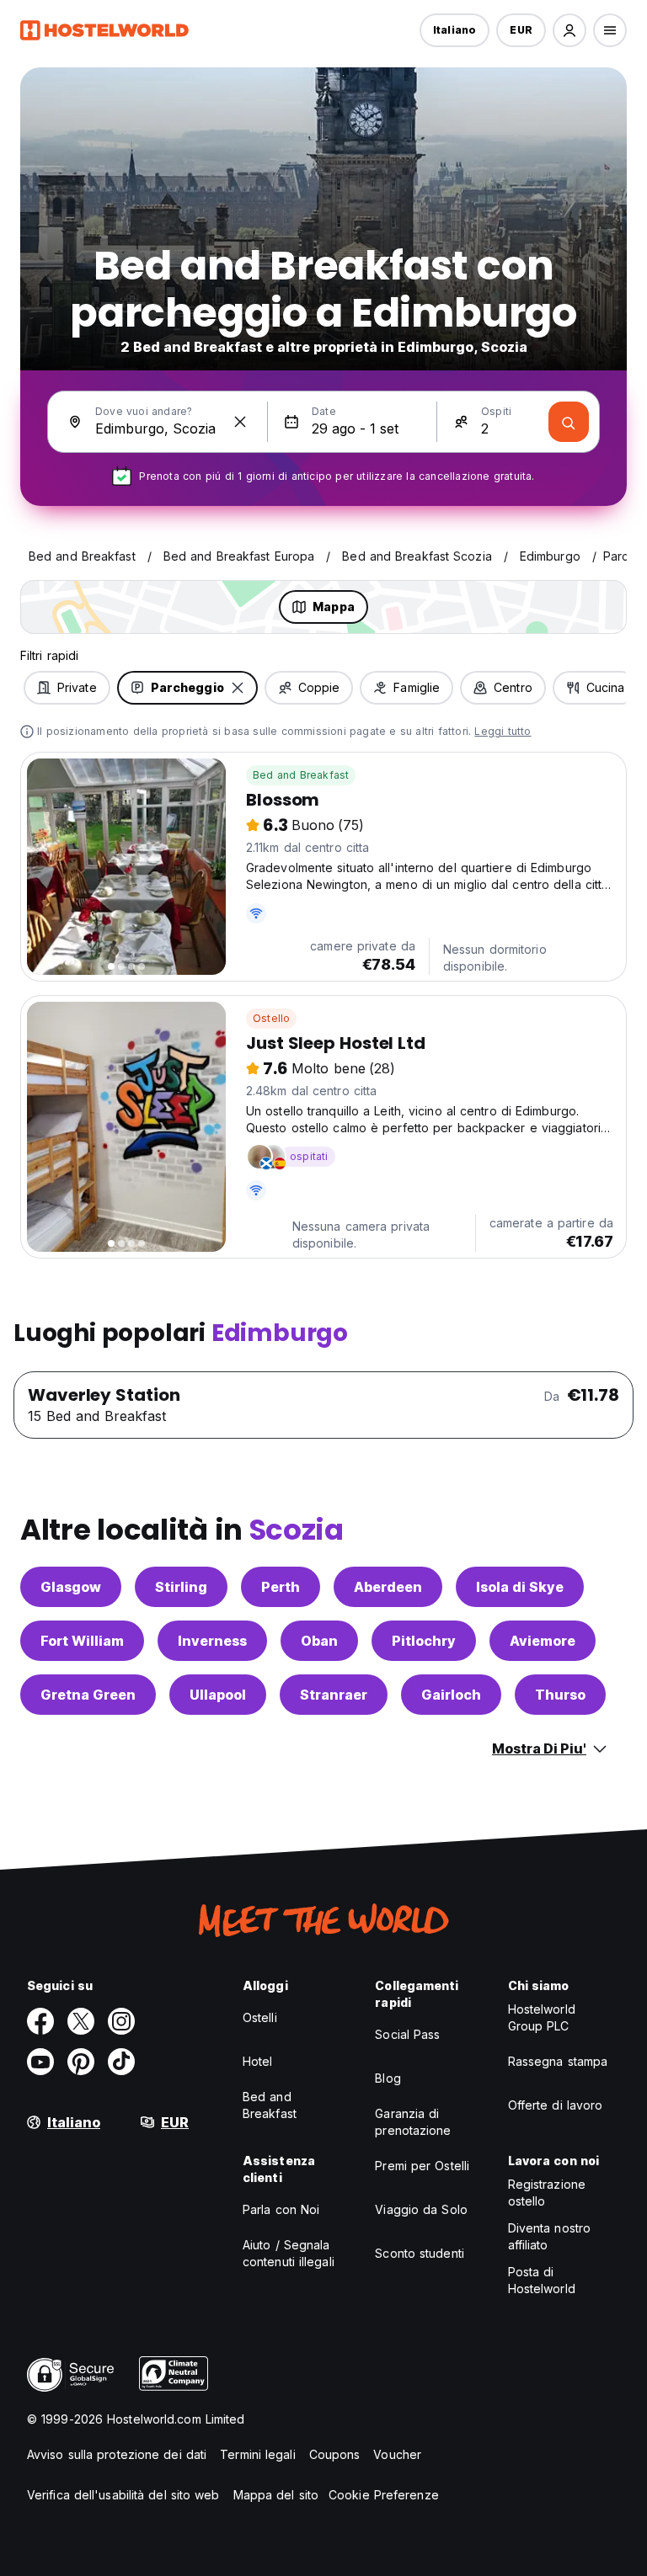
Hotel (258, 2061)
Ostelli (260, 2017)
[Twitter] (81, 2021)
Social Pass (407, 2034)
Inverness (212, 1641)
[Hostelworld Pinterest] (81, 2062)
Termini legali (257, 2454)
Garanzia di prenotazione (413, 2122)
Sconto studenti (420, 2253)
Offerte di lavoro (556, 2105)
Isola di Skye (520, 1587)
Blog (388, 2078)
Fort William (82, 1641)
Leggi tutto (503, 731)
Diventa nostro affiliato (549, 2236)
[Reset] (240, 422)
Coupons (335, 2454)
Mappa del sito (276, 2495)
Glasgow (71, 1587)
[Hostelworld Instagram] (121, 2021)
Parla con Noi (281, 2209)
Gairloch (451, 1695)
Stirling (181, 1587)
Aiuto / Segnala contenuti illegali (289, 2253)
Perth (281, 1587)
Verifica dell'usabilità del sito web (123, 2495)
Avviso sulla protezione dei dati (117, 2454)
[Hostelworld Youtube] (40, 2062)
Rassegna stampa (558, 2061)
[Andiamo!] (569, 422)
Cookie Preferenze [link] (384, 2495)
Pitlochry (424, 1641)
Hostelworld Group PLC (542, 2017)
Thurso (560, 1695)
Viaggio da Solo (421, 2209)
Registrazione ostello (547, 2193)
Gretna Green (88, 1695)
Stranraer (334, 1695)
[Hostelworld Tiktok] (121, 2062)
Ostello (271, 1018)
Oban (319, 1641)
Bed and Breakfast (301, 775)
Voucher (397, 2454)
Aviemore (543, 1641)
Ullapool (218, 1695)
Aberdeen (388, 1587)
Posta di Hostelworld (542, 2280)
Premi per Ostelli (422, 2166)
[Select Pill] (569, 30)
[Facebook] (40, 2021)
